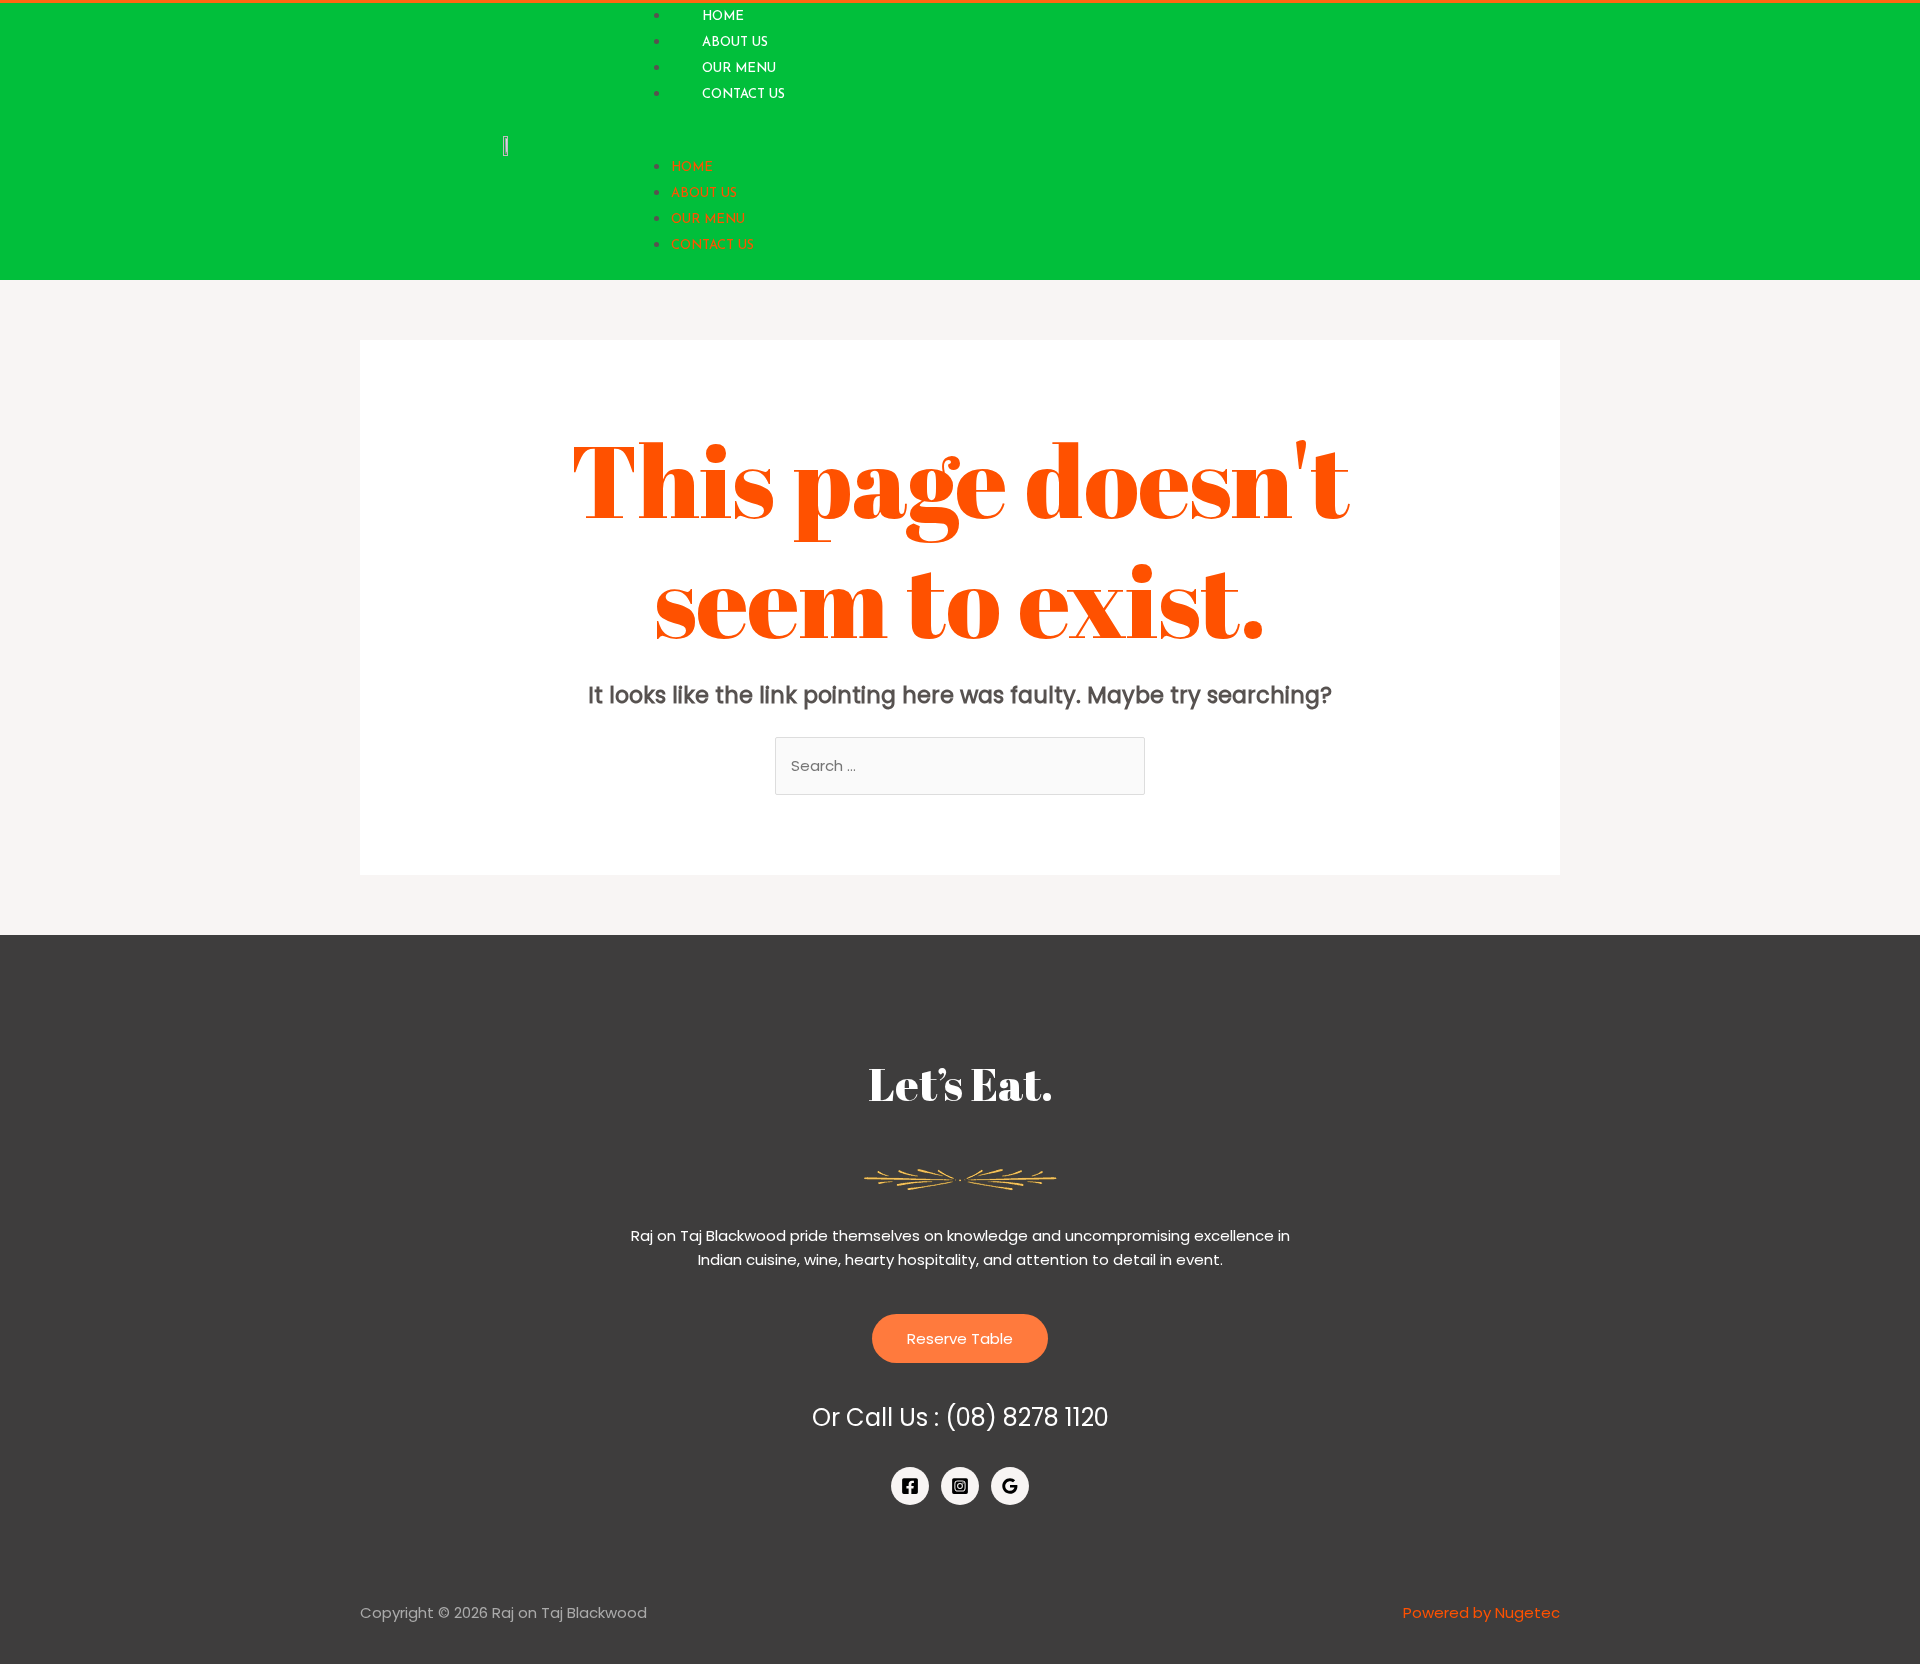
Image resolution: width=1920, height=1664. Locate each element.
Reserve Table (960, 1338)
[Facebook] (910, 1486)
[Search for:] (960, 765)
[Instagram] (960, 1486)
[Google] (1010, 1486)
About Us (735, 42)
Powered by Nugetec (1481, 1612)
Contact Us (743, 94)
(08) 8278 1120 (1027, 1417)
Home (692, 167)
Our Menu (739, 68)
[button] (966, 142)
